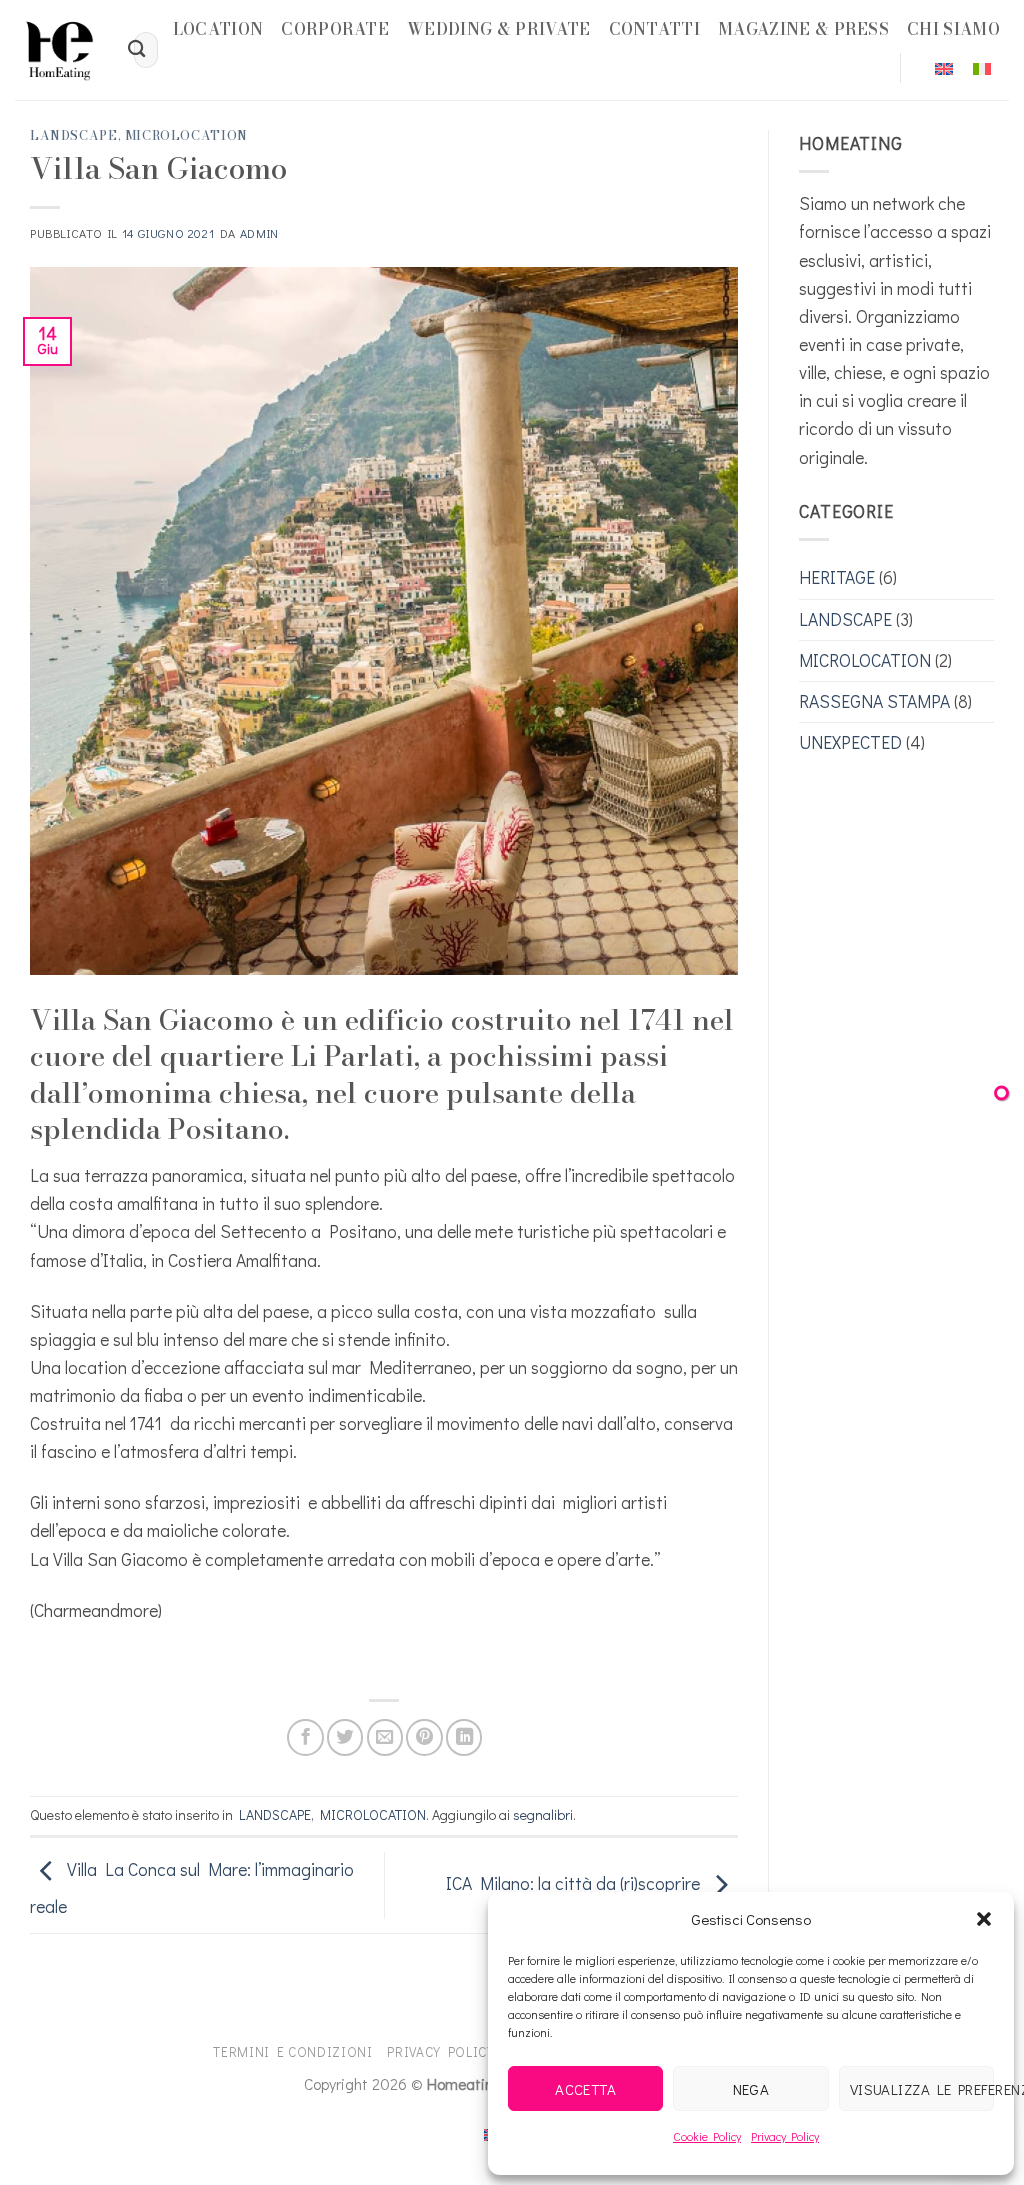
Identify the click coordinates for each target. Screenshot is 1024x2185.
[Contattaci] (1001, 1092)
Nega (751, 2089)
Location (218, 29)
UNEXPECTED (850, 742)
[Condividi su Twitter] (345, 1737)
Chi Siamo (953, 29)
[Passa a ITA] (982, 68)
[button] (984, 1919)
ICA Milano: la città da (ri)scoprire (575, 1883)
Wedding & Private (498, 29)
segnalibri (543, 1814)
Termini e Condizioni (292, 2052)
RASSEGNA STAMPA (874, 701)
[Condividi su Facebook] (305, 1737)
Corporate (335, 29)
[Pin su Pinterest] (424, 1737)
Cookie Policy (707, 2136)
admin (259, 233)
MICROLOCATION (186, 135)
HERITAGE (837, 577)
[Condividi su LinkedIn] (464, 1737)
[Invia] (137, 50)
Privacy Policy (785, 2136)
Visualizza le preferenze (922, 2089)
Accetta (585, 2089)
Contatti (655, 29)
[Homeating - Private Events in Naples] (59, 50)
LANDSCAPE (74, 135)
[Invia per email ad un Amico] (385, 1737)
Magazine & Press (803, 29)
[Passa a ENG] (944, 68)
